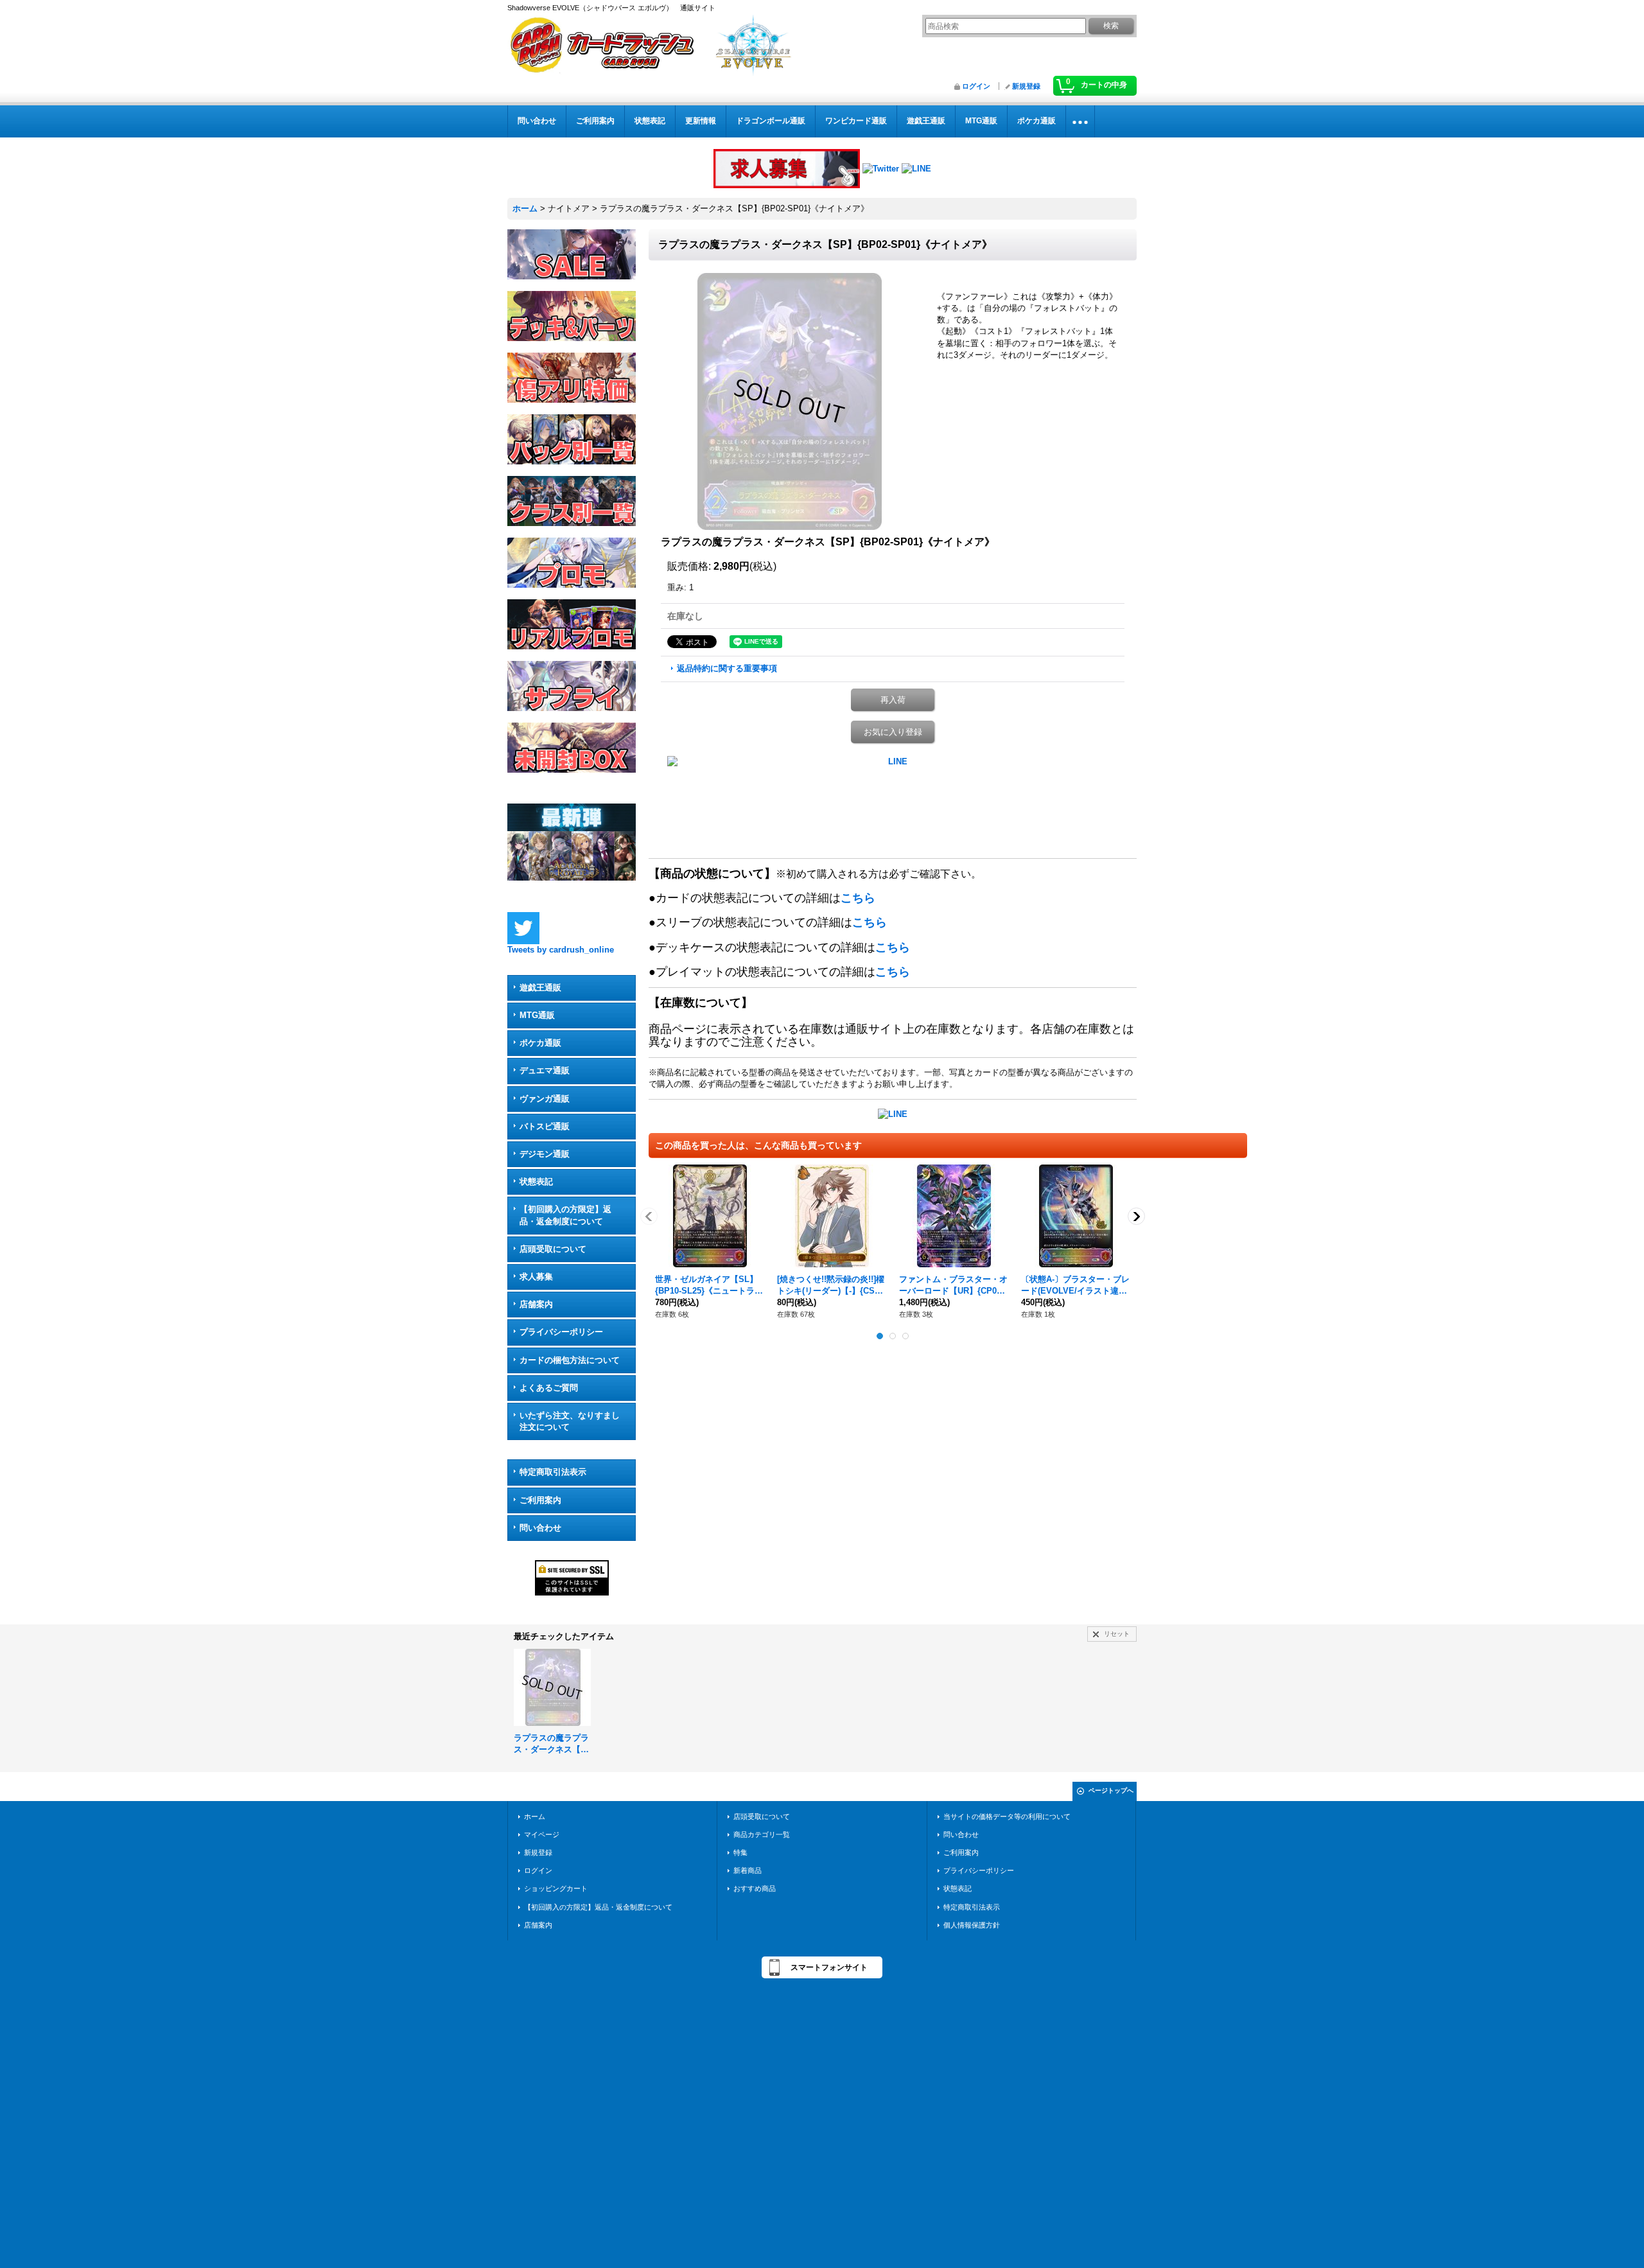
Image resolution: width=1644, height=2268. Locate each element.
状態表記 (536, 1182)
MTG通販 (537, 1015)
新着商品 (748, 1870)
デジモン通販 (545, 1154)
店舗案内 (536, 1304)
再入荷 (893, 700)
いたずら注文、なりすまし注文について (570, 1421)
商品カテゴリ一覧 (762, 1834)
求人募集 (536, 1277)
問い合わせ (540, 1528)
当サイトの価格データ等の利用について (1007, 1816)
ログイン (976, 86)
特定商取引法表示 (553, 1472)
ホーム (535, 1816)
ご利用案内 (540, 1500)
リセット (1117, 1634)
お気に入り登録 (893, 732)
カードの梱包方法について (570, 1360)
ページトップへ (1111, 1790)
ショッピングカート (556, 1888)
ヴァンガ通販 (545, 1099)
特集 (740, 1852)
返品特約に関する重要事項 (727, 668)
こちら (858, 898)
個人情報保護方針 (972, 1925)
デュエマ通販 (545, 1070)
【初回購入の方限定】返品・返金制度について (565, 1215)
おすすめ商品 (755, 1888)
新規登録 (1026, 86)
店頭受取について (553, 1249)
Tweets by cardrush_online (561, 950)
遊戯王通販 (540, 988)
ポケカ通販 (540, 1043)
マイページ (542, 1834)
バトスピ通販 (545, 1126)
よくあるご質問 (549, 1388)
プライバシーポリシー (561, 1332)
